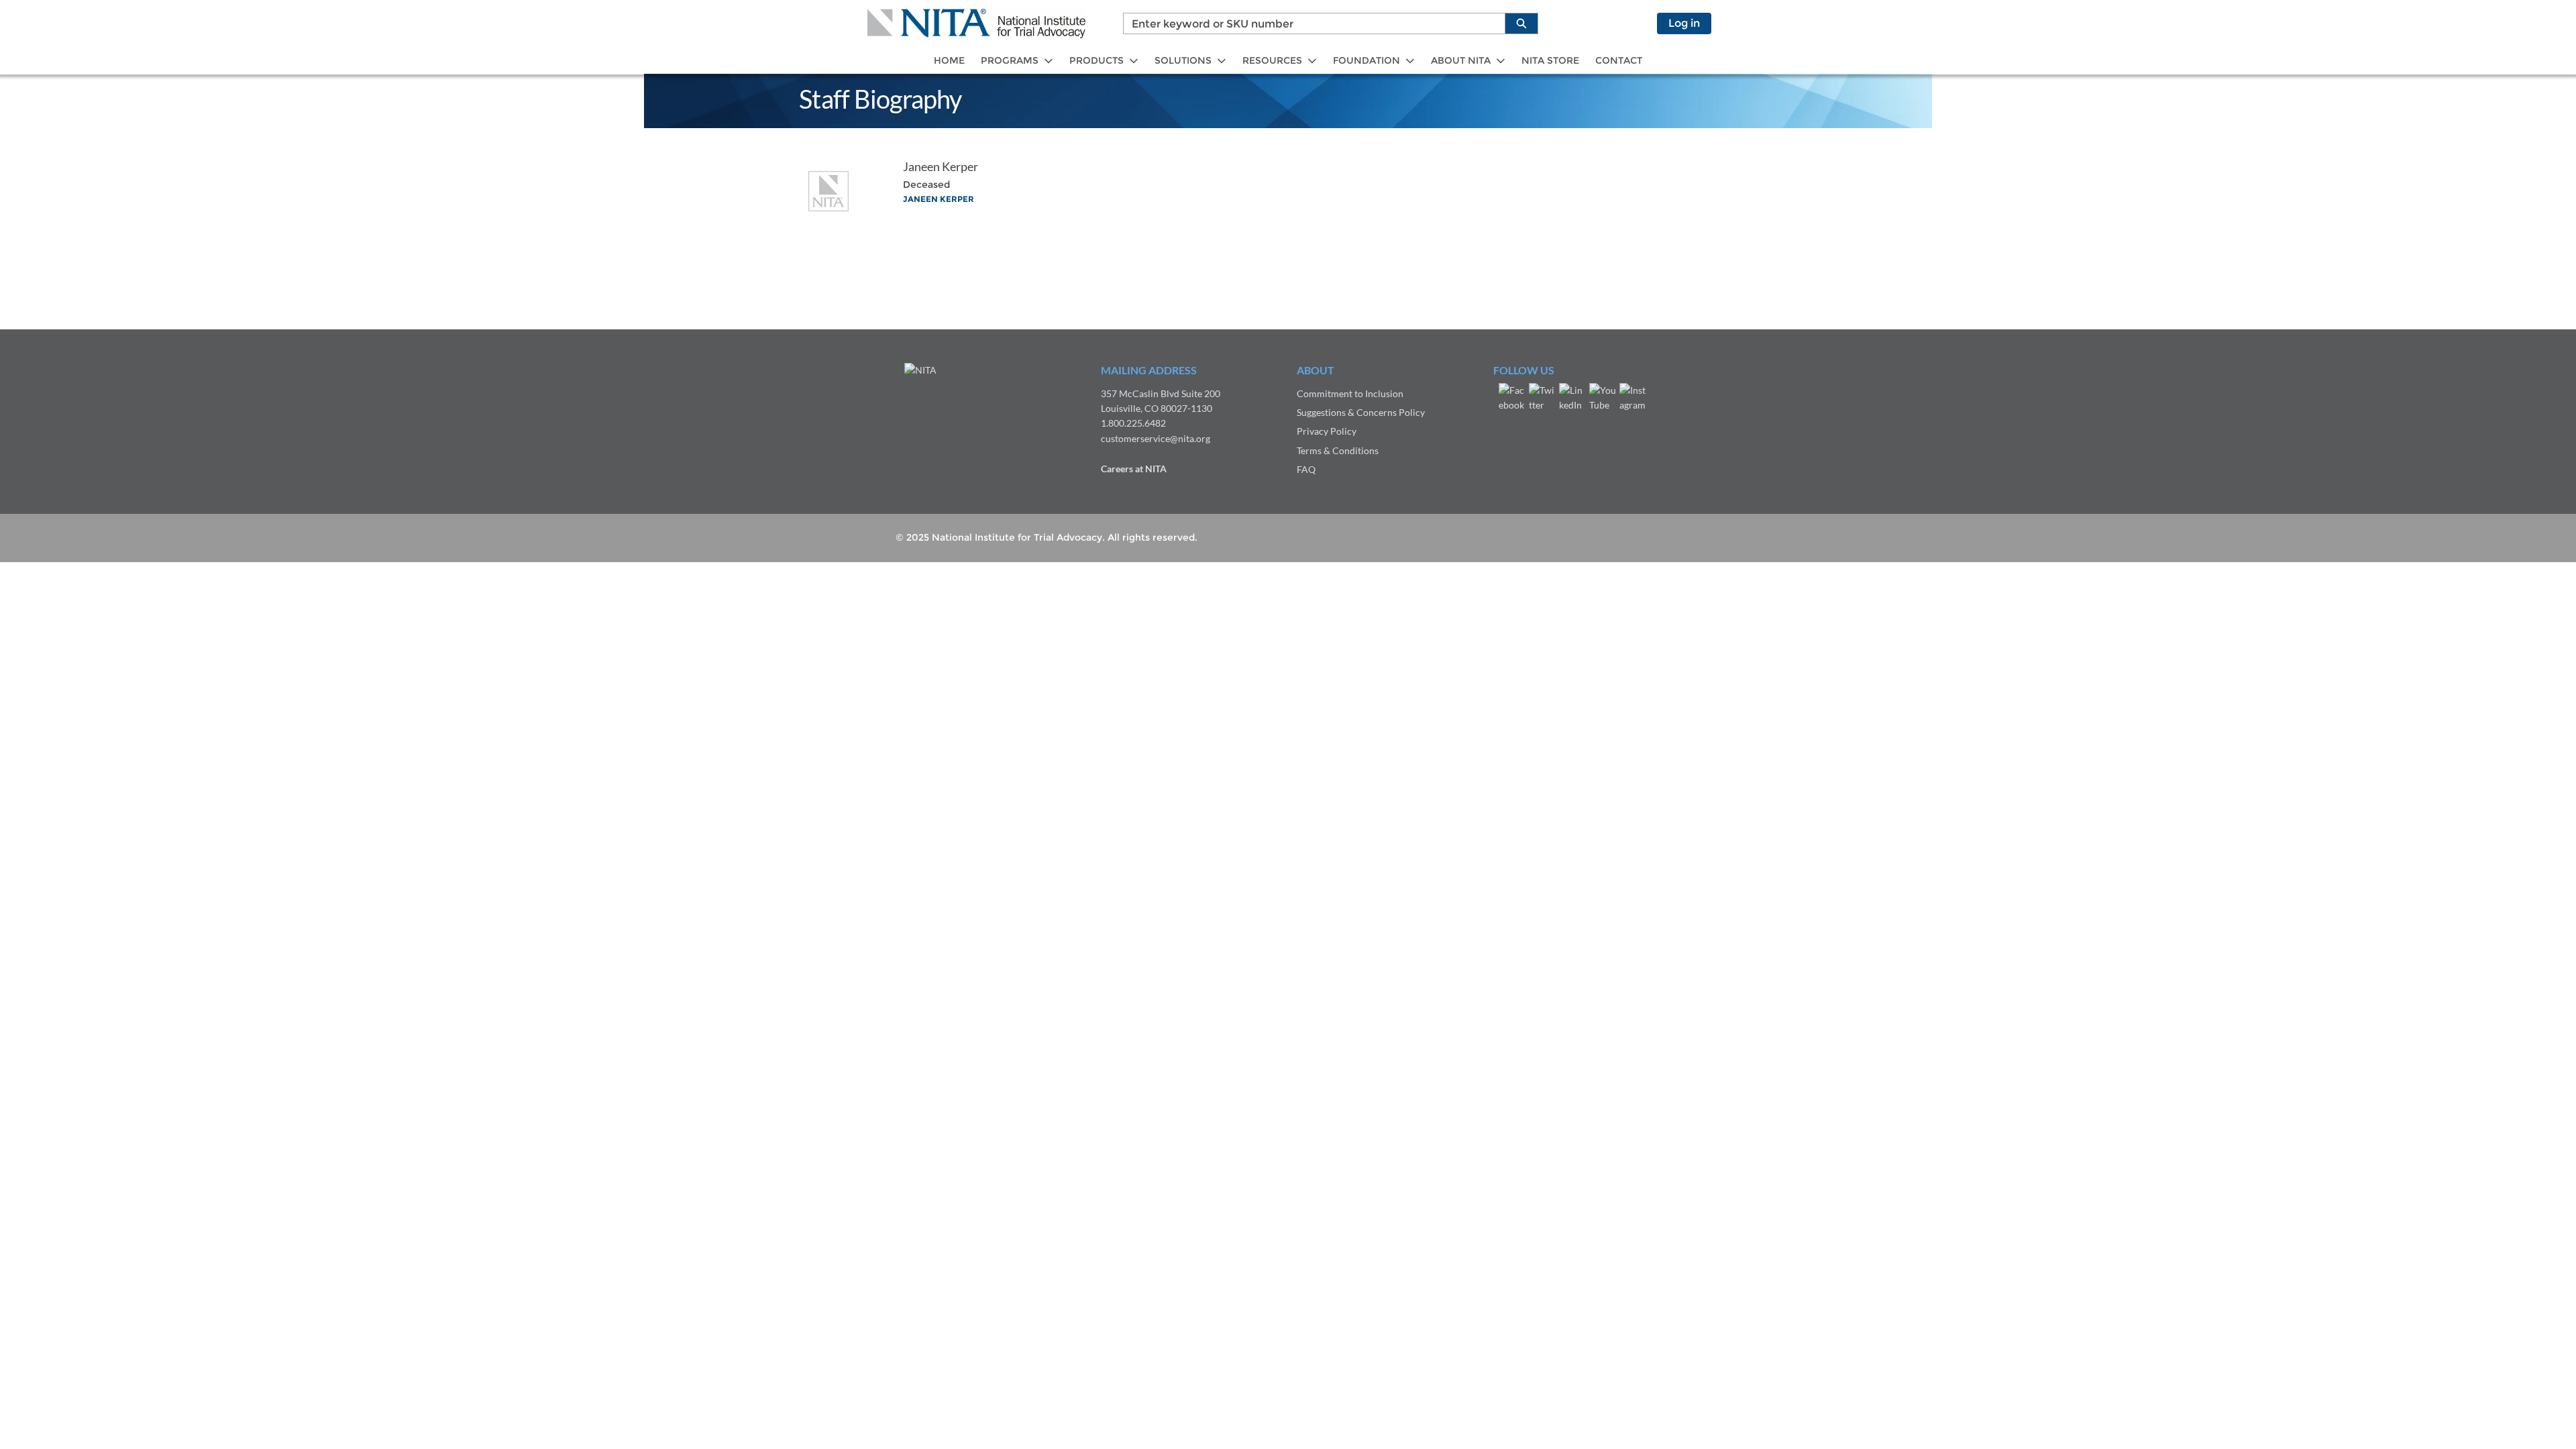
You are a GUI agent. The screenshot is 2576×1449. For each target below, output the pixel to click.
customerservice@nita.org (1156, 438)
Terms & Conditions (1338, 450)
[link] (949, 61)
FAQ (1306, 469)
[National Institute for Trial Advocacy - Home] (976, 23)
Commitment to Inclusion (1350, 393)
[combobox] (1309, 23)
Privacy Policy (1327, 431)
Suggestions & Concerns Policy (1361, 412)
